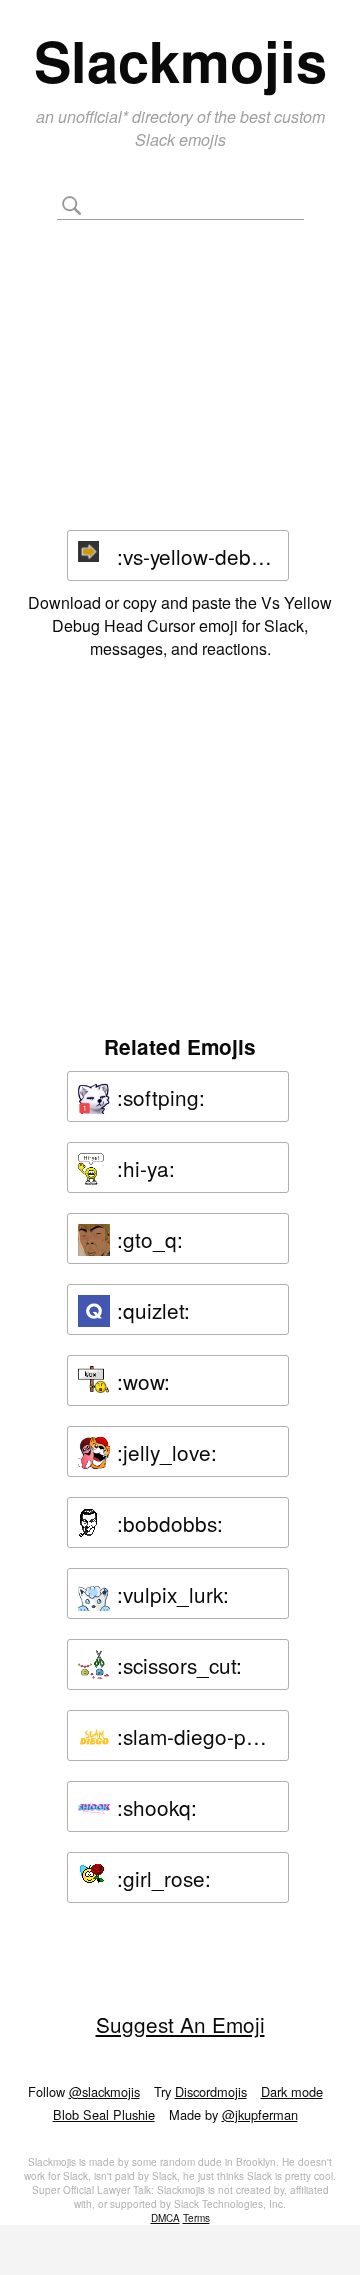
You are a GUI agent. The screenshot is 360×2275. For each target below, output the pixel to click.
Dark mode (292, 2091)
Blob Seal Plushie (104, 2114)
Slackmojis (180, 60)
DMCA (165, 2218)
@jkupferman (260, 2114)
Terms (196, 2218)
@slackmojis (104, 2091)
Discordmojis (211, 2091)
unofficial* (95, 116)
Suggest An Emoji (180, 2024)
